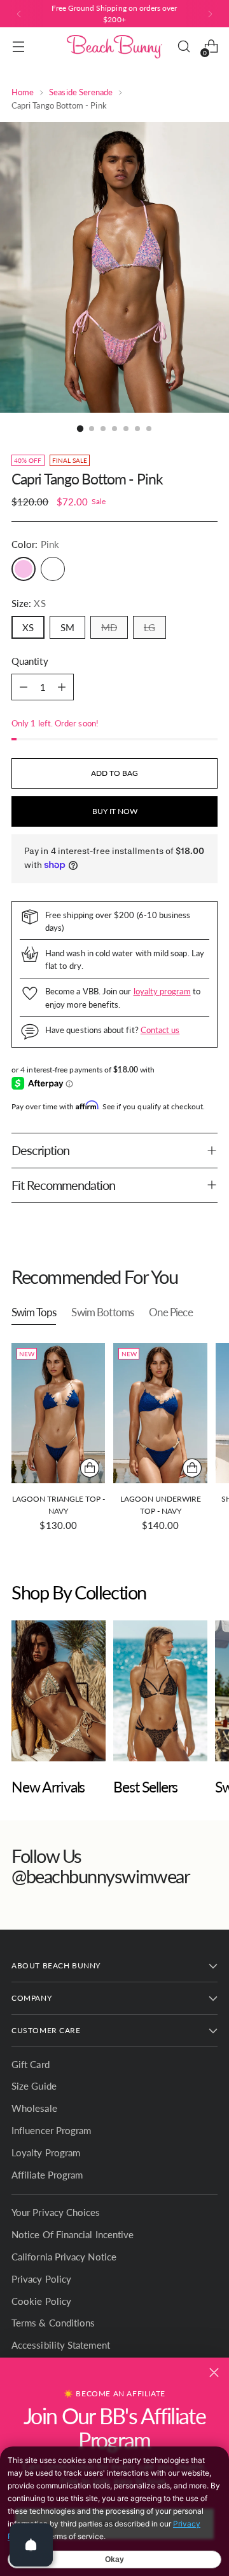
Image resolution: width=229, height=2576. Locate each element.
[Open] (31, 2545)
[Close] (214, 2372)
